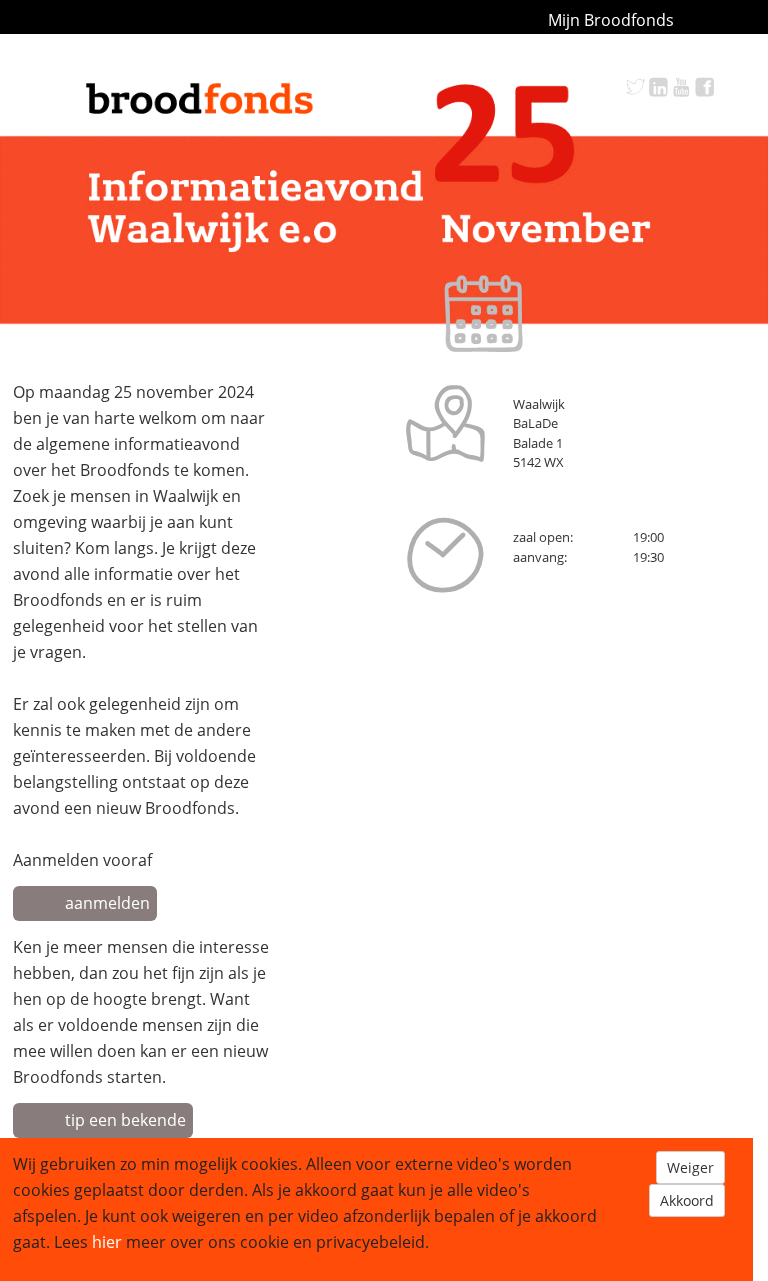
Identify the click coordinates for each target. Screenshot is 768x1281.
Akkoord (687, 1200)
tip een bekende (125, 1120)
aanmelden (107, 903)
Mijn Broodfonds (611, 20)
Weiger (690, 1167)
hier (107, 1242)
